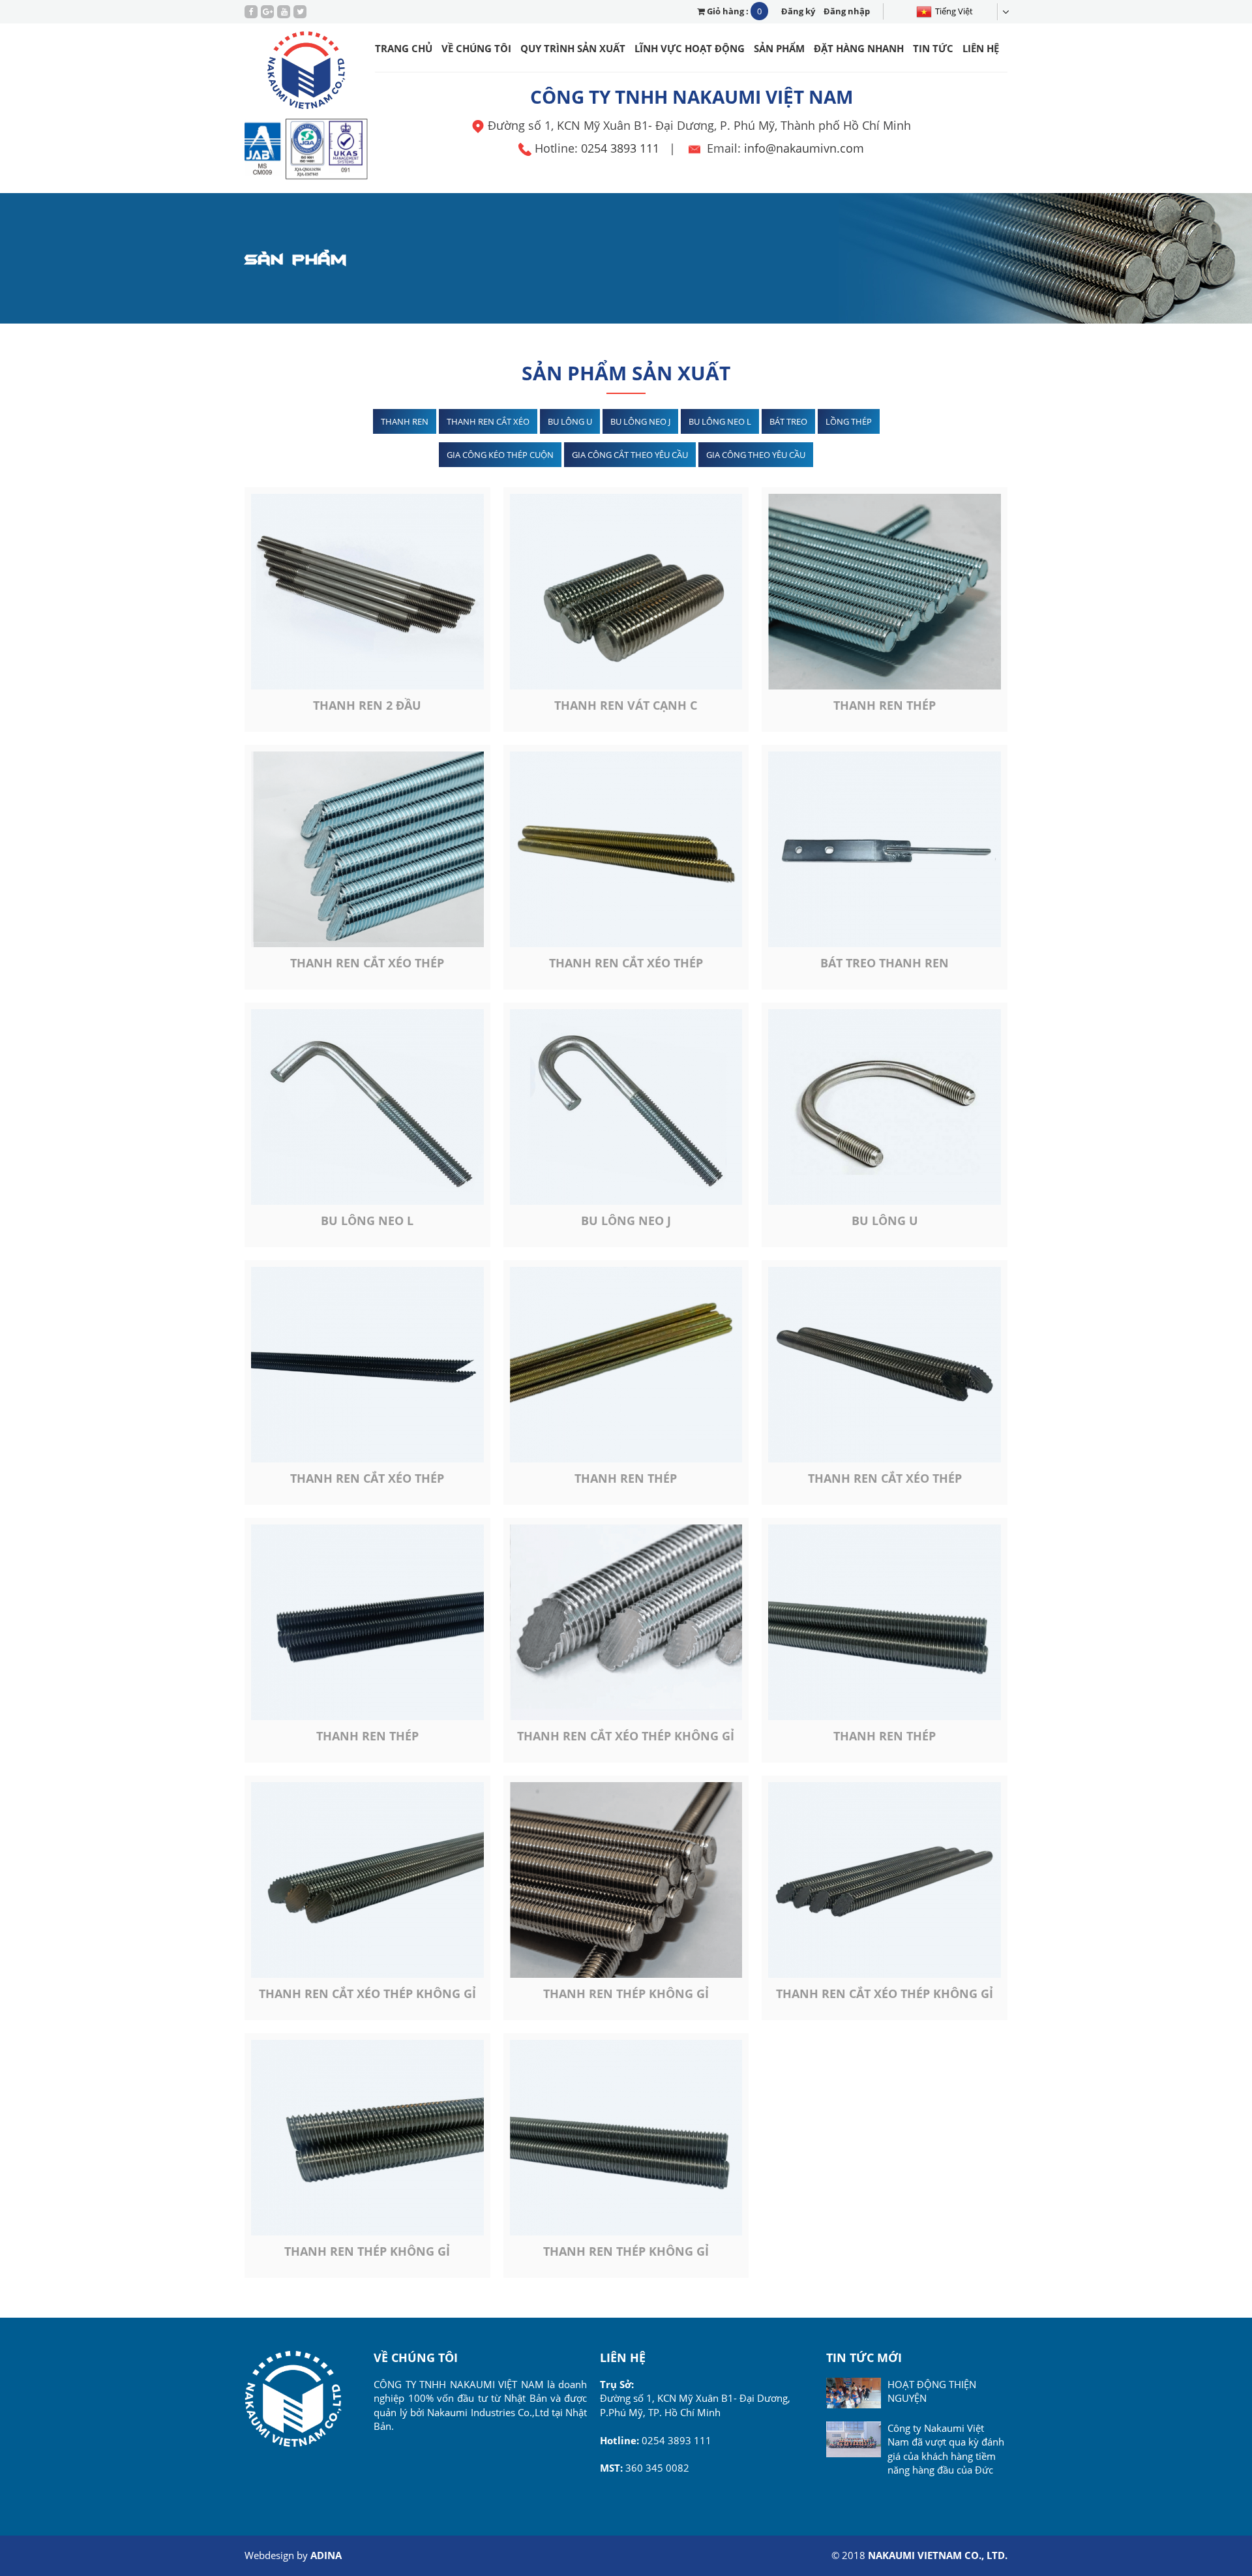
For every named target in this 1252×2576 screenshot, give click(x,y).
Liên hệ (981, 48)
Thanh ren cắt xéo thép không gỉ (626, 1736)
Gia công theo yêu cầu (756, 455)
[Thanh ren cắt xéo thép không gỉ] (626, 1622)
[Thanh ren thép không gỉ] (626, 1880)
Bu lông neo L (720, 421)
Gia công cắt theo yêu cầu (630, 455)
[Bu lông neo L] (367, 1107)
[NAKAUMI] (307, 73)
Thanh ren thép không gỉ (626, 1993)
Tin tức (933, 48)
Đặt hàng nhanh (859, 48)
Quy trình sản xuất (573, 48)
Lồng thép (849, 421)
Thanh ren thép (885, 705)
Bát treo (788, 421)
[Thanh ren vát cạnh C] (626, 592)
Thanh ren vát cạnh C (626, 705)
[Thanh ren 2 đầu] (367, 592)
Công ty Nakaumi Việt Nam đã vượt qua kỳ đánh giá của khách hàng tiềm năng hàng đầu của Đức (946, 2449)
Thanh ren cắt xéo (488, 421)
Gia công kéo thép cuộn (500, 455)
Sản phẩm (779, 48)
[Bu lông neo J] (626, 1107)
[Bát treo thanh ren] (885, 849)
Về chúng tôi (476, 48)
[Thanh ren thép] (885, 592)
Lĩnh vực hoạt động (690, 48)
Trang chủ (404, 48)
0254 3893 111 (620, 148)
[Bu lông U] (885, 1107)
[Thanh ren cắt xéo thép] (367, 849)
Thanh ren (405, 421)
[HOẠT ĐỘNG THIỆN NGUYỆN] (853, 2393)
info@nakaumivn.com (804, 148)
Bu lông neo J (640, 421)
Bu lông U (570, 421)
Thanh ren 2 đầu (367, 705)
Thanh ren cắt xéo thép (367, 963)
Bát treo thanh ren (885, 963)
